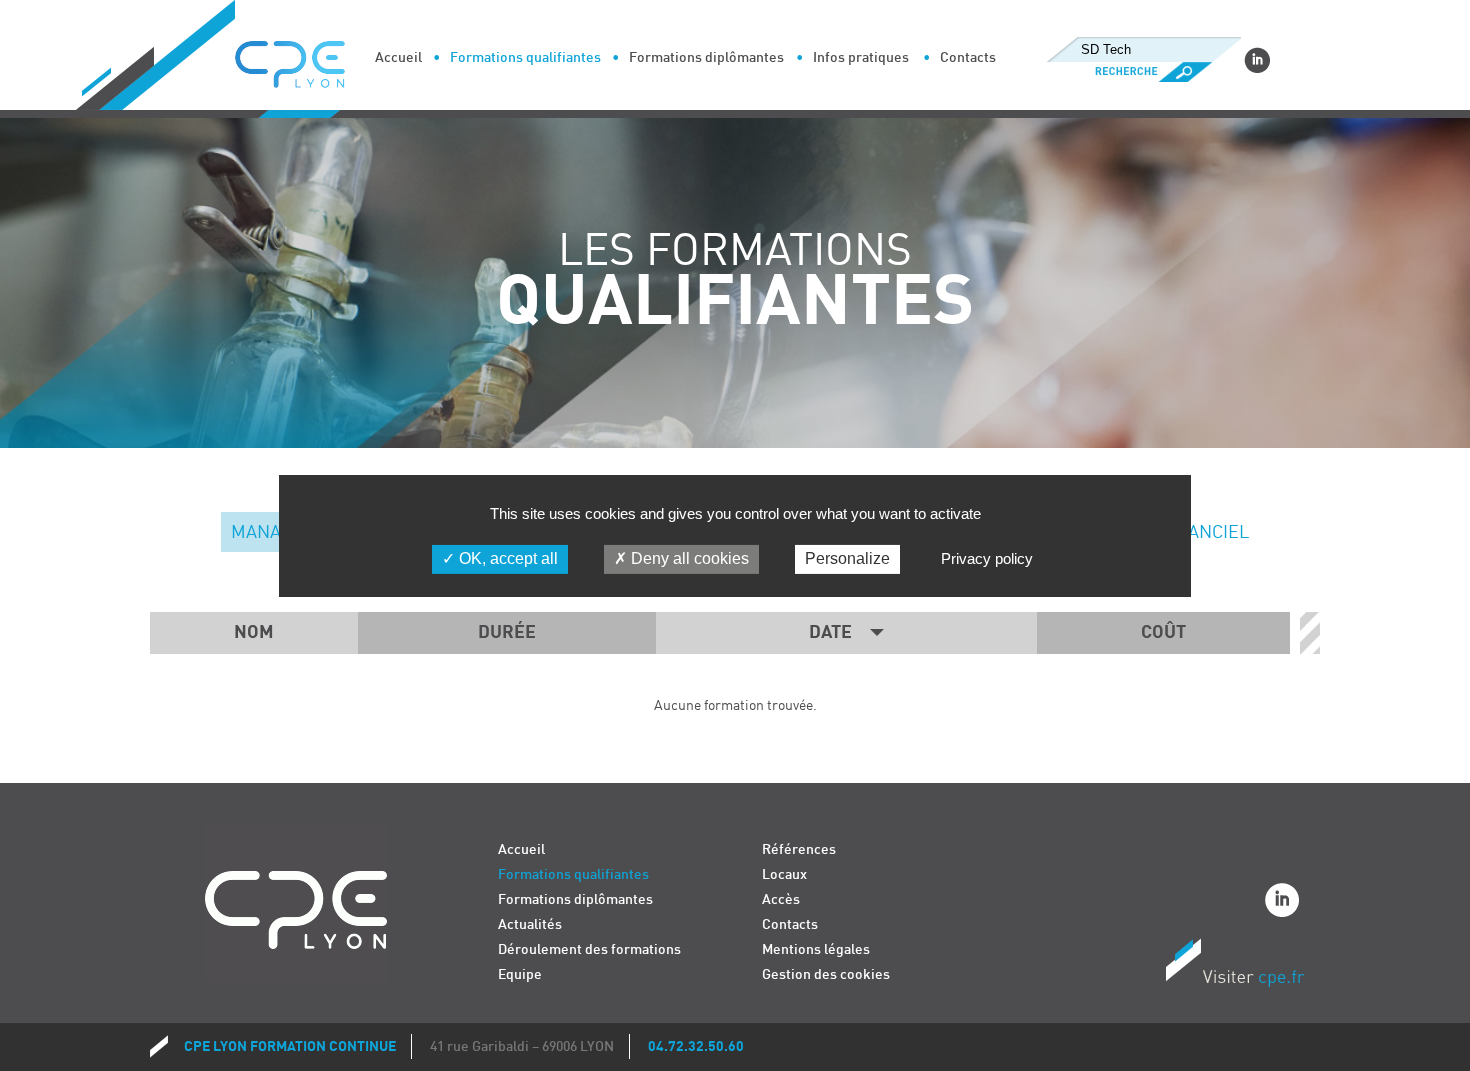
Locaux (784, 874)
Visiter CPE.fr (1235, 966)
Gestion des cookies (826, 974)
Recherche (1143, 72)
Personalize (847, 558)
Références (799, 849)
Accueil (398, 57)
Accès (781, 899)
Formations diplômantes (706, 57)
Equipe (520, 974)
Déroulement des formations (589, 949)
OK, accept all (506, 558)
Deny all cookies (688, 558)
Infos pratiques (861, 57)
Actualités (530, 924)
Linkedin (1257, 60)
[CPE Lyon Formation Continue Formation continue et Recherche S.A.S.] (305, 59)
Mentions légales (816, 949)
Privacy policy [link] (987, 558)
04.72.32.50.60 (696, 1046)
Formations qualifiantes (525, 57)
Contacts (968, 57)
